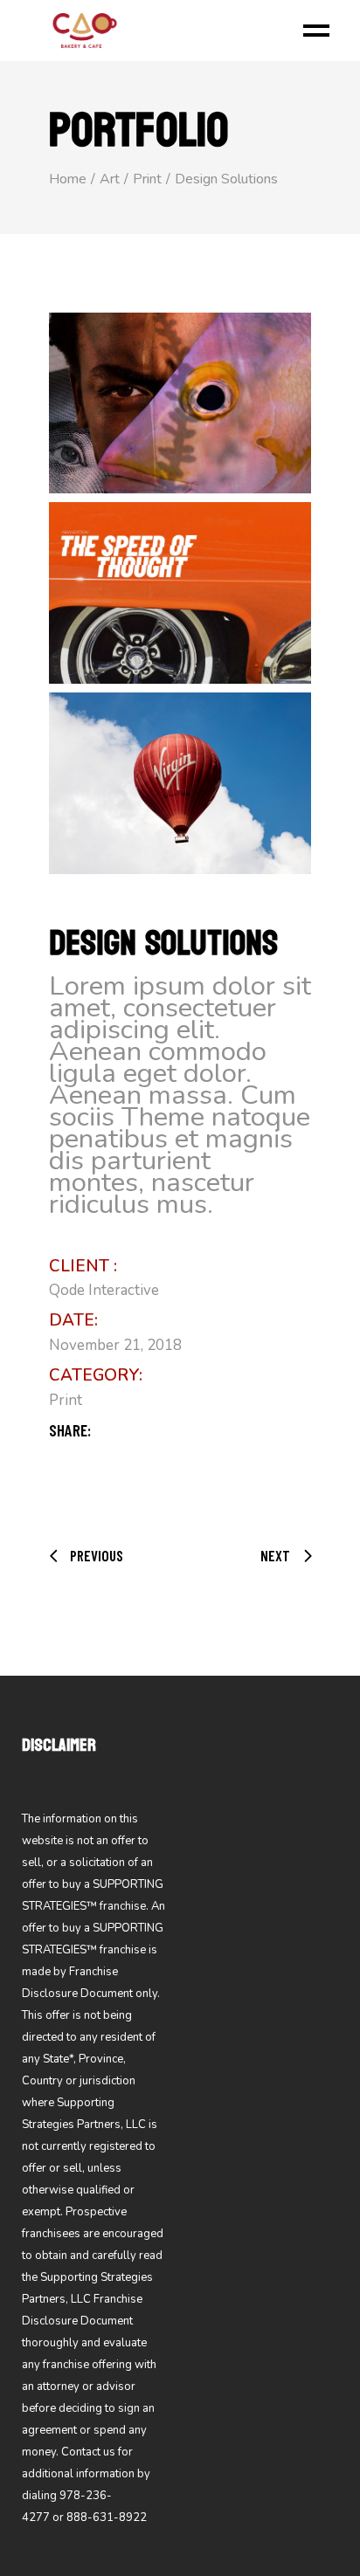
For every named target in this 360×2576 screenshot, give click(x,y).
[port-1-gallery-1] (180, 403)
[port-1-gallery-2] (180, 593)
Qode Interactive (104, 1290)
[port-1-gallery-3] (180, 783)
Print (66, 1400)
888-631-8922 (107, 2517)
